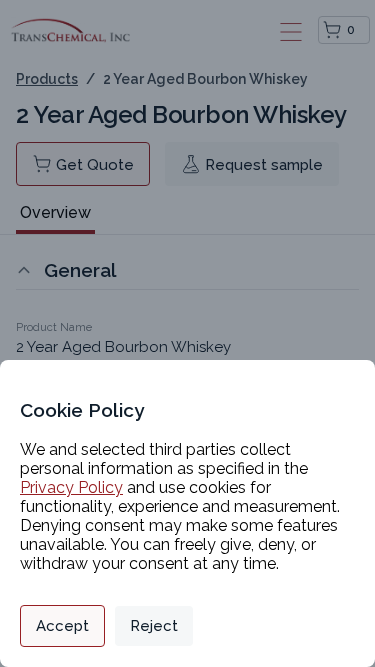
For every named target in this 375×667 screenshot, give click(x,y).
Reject (154, 626)
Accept (62, 626)
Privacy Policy (71, 487)
